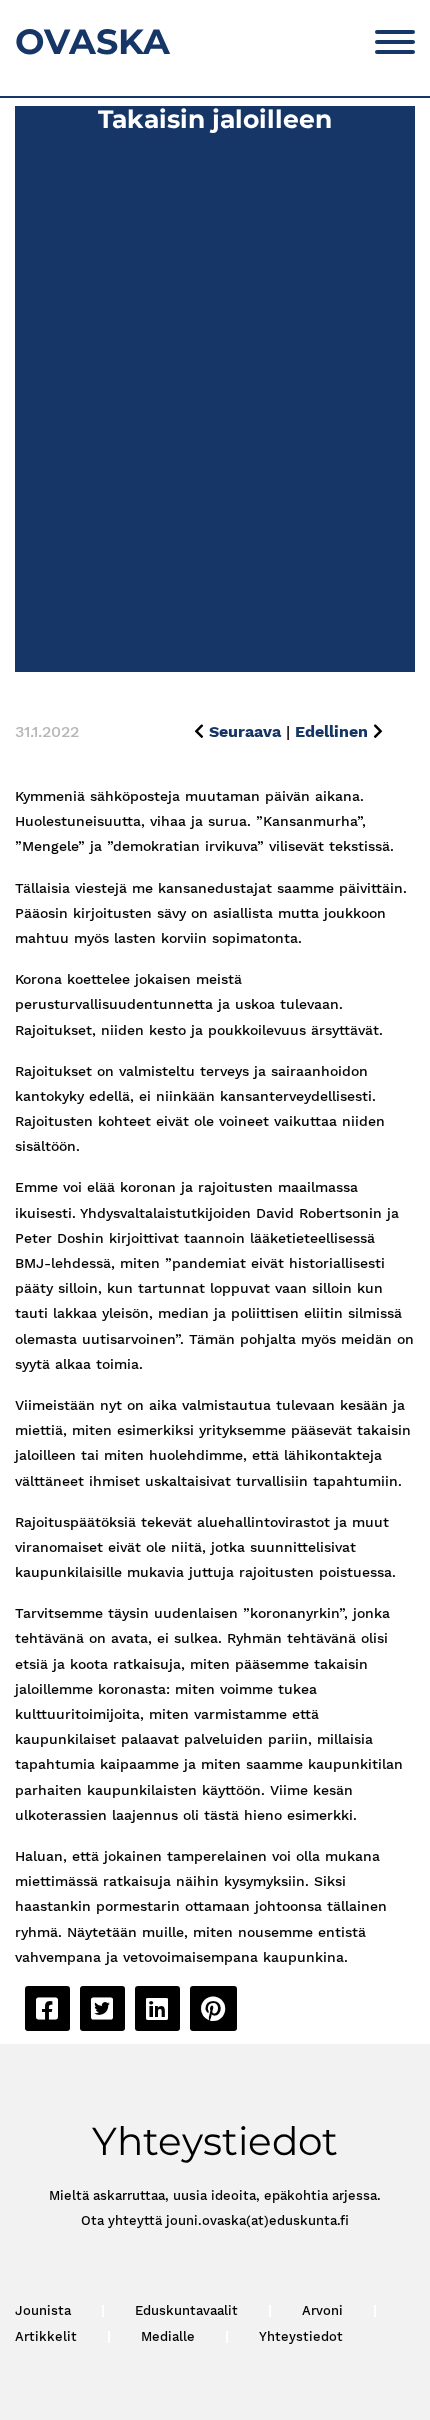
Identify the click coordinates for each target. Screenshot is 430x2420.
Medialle (168, 2336)
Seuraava (245, 731)
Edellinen (331, 731)
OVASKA (92, 41)
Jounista (43, 2310)
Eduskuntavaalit (186, 2310)
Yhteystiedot (301, 2336)
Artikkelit (46, 2336)
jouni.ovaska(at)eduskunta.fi (257, 2220)
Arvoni (322, 2310)
